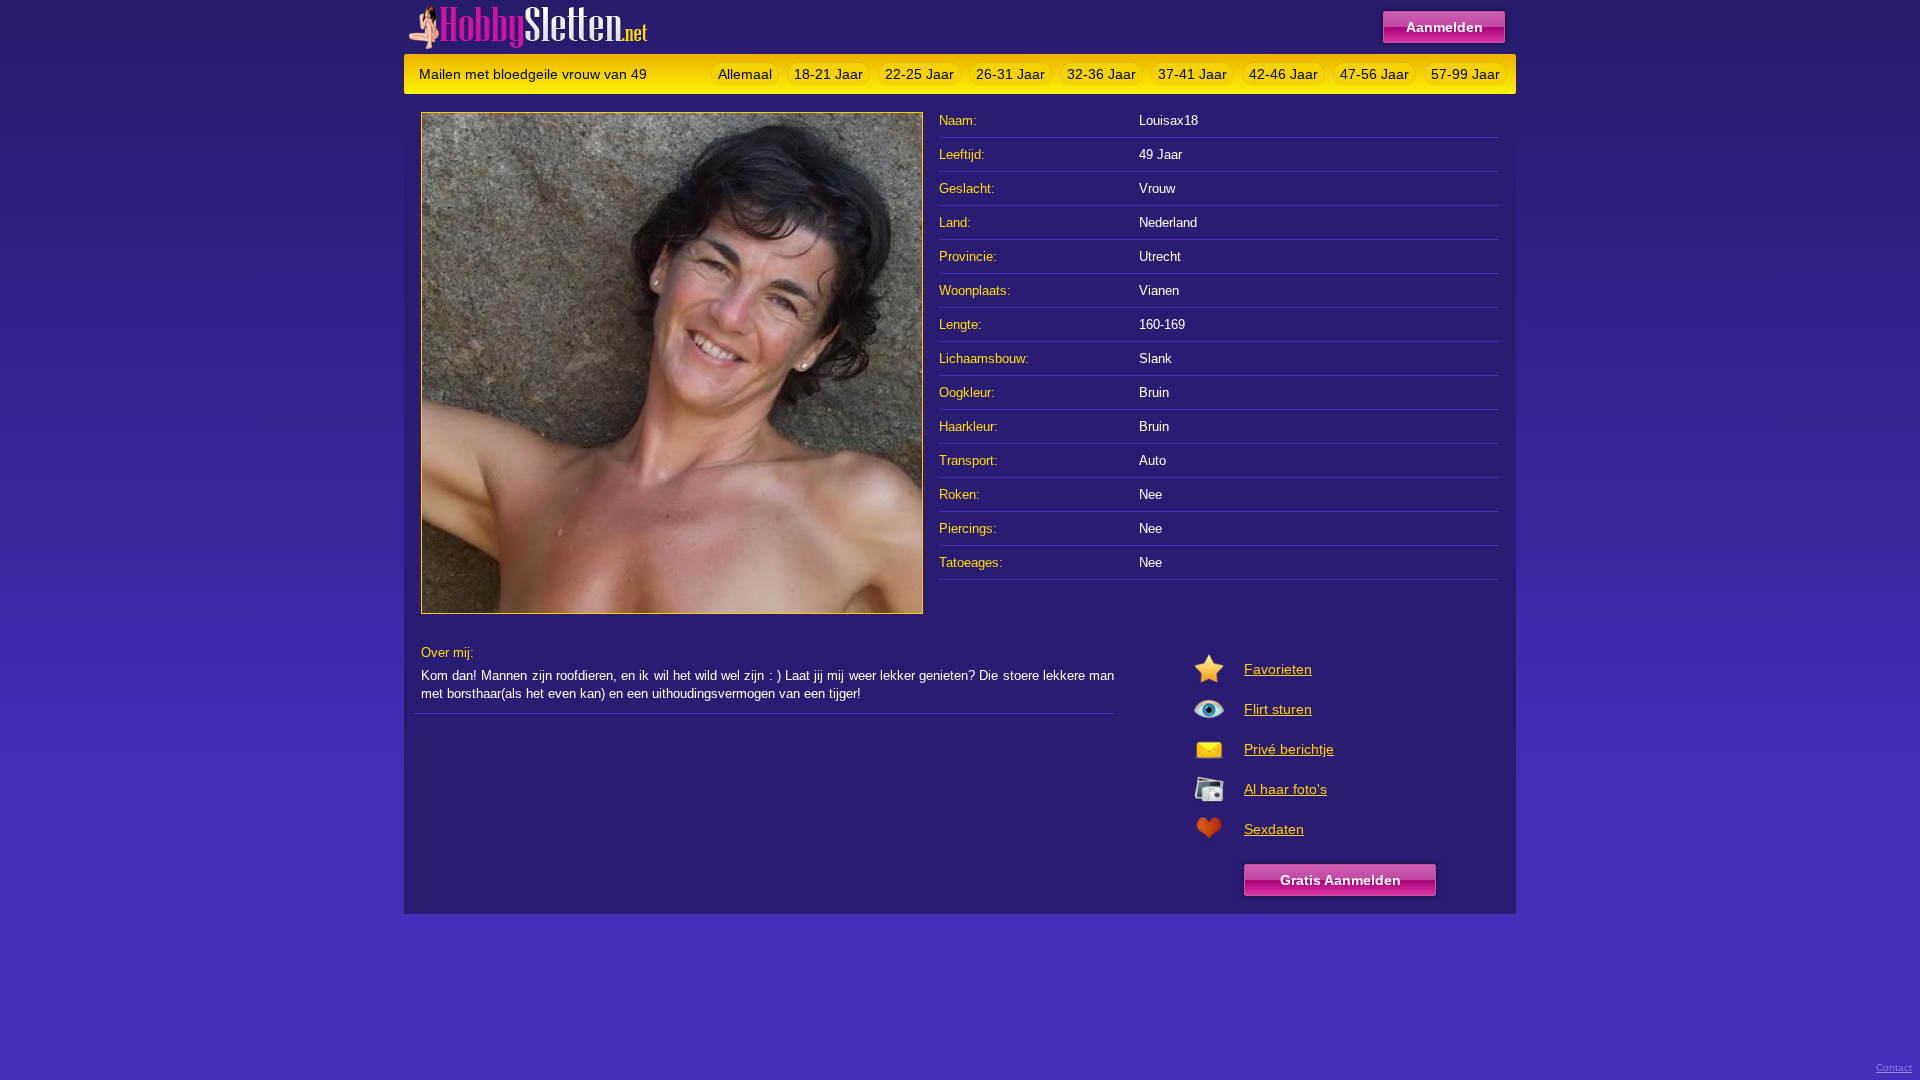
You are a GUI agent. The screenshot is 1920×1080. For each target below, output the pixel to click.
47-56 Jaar (1374, 74)
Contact (1894, 1067)
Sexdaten (1274, 829)
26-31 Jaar (1010, 74)
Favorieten (1278, 669)
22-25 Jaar (919, 74)
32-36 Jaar (1101, 74)
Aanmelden (1444, 27)
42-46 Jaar (1283, 74)
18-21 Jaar (828, 74)
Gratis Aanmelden (1340, 880)
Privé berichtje (1289, 749)
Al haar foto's (1285, 789)
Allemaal (745, 74)
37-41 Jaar (1192, 74)
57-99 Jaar (1465, 74)
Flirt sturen (1278, 709)
